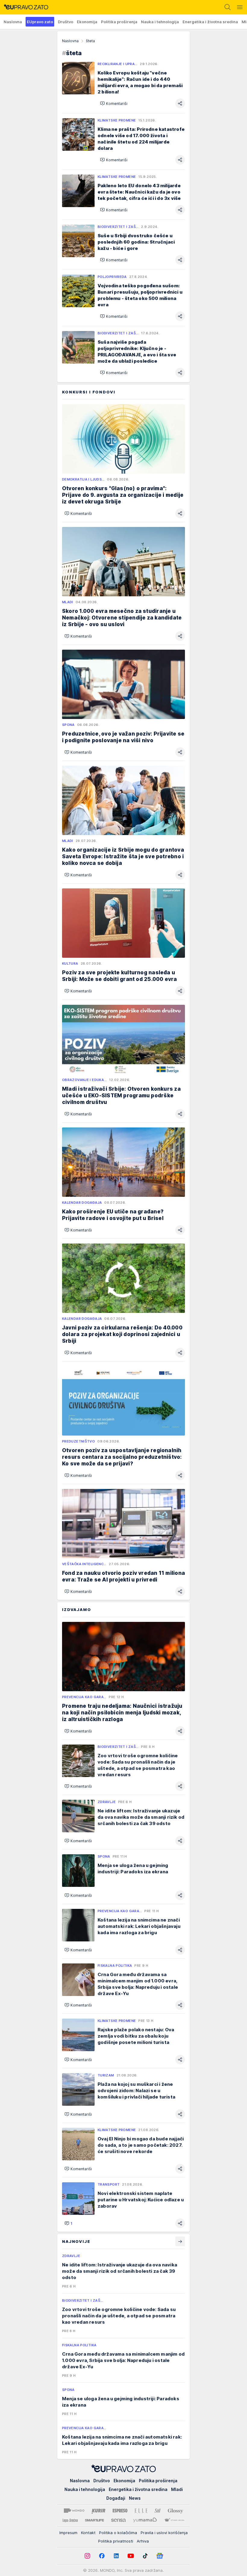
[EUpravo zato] (24, 7)
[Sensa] (119, 2520)
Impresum (68, 2533)
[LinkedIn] (116, 2556)
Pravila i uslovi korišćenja (164, 2533)
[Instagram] (87, 2556)
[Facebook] (102, 2556)
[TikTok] (145, 2556)
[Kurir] (98, 2511)
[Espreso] (120, 2511)
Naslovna (70, 41)
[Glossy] (175, 2511)
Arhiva (143, 2541)
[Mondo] (74, 2511)
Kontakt (88, 2533)
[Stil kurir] (158, 2511)
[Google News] (160, 2556)
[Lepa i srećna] (70, 2520)
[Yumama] (145, 2520)
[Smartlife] (94, 2520)
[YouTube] (131, 2556)
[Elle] (141, 2511)
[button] (114, 103)
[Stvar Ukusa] (174, 2520)
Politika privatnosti (116, 2541)
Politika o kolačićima (118, 2533)
